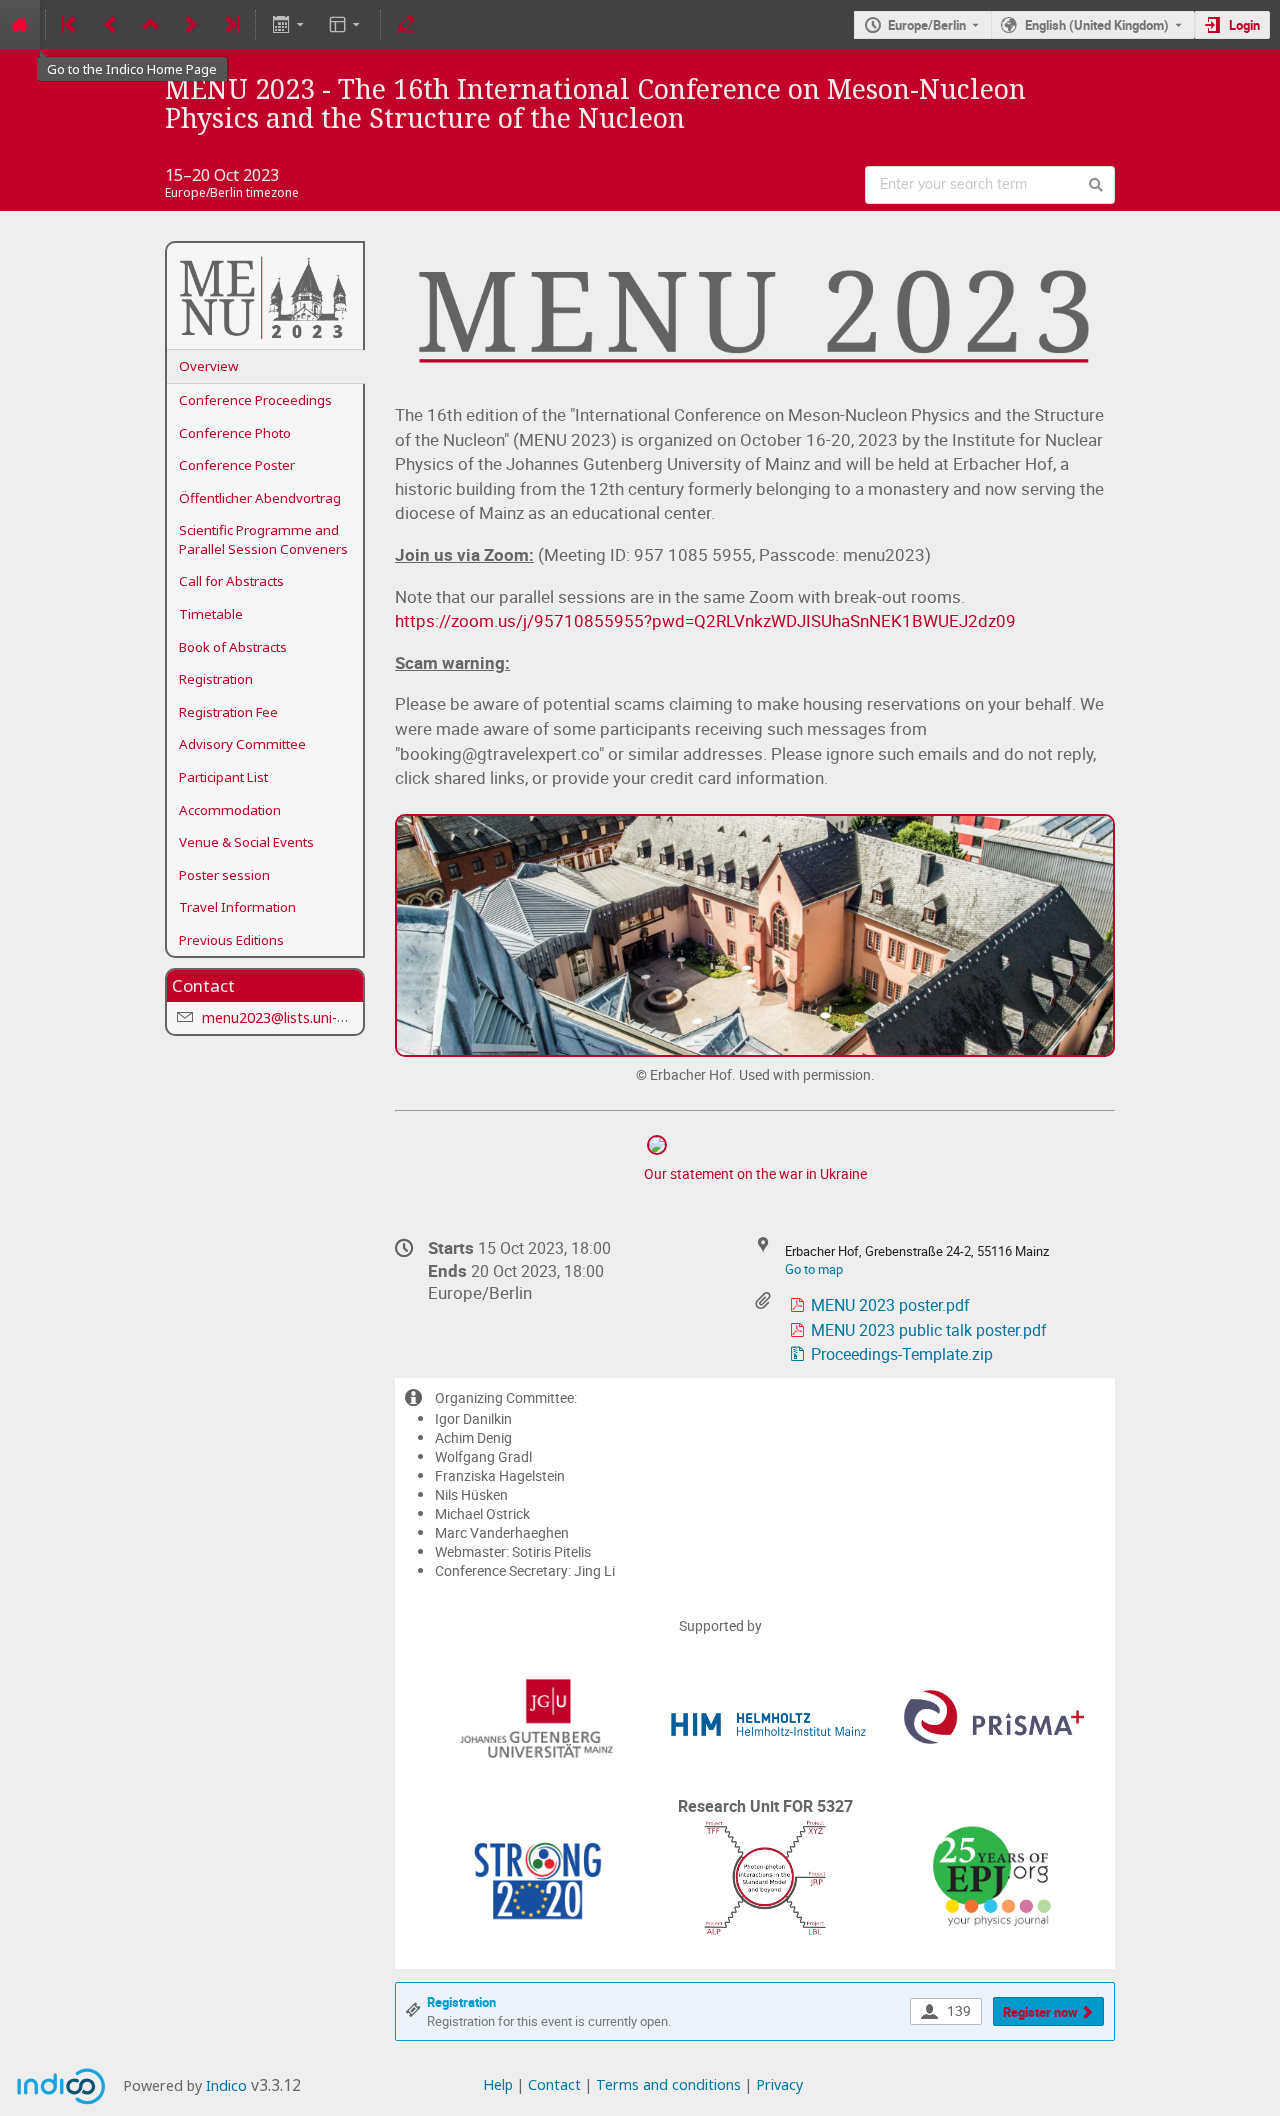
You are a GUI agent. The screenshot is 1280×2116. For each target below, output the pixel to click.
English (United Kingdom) (1097, 25)
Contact (554, 2084)
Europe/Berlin (927, 25)
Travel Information (237, 907)
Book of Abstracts (233, 647)
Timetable (211, 614)
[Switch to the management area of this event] (406, 25)
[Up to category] (151, 25)
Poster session (224, 875)
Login (1244, 25)
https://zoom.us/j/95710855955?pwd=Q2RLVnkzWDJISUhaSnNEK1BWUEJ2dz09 (705, 620)
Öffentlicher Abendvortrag (260, 498)
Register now (1040, 2012)
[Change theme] (346, 25)
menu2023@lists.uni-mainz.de (299, 1017)
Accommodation (230, 810)
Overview (208, 366)
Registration (216, 679)
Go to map (814, 1269)
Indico (226, 2085)
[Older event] (111, 25)
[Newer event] (191, 25)
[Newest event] (230, 25)
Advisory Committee (242, 744)
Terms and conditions (668, 2084)
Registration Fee (228, 712)
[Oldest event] (71, 25)
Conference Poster (237, 465)
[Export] (289, 25)
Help (498, 2084)
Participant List (223, 777)
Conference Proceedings (255, 400)
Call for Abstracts (231, 581)
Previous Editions (231, 940)
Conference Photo (235, 433)
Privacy (779, 2084)
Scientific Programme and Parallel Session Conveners (263, 539)
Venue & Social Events (246, 842)
